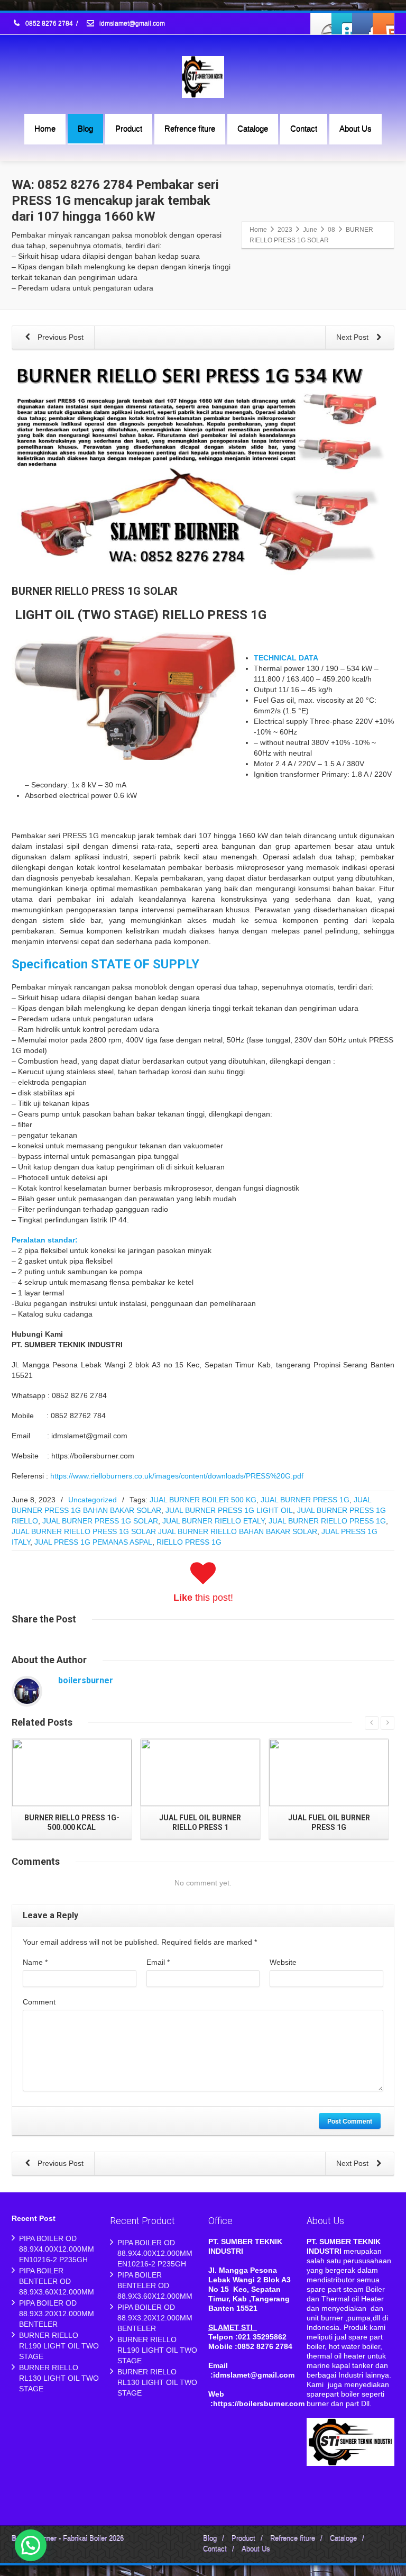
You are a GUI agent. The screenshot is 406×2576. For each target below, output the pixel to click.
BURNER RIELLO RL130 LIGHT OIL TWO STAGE (59, 2378)
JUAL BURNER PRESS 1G (305, 1500)
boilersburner (86, 1680)
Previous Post (59, 337)
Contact (304, 128)
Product (129, 128)
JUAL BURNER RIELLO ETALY (213, 1521)
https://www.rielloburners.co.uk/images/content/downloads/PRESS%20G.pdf (177, 1476)
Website (283, 1962)
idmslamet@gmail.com (131, 24)
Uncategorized (93, 1500)
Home (45, 128)
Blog (85, 128)
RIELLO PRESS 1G (189, 1542)
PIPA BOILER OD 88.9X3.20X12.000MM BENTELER (57, 2314)
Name (35, 1962)
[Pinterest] (383, 24)
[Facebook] (321, 24)
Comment (39, 2002)
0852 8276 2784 (49, 24)
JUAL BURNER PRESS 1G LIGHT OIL (229, 1510)
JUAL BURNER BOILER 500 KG (203, 1500)
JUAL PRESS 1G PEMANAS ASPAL (93, 1542)
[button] (31, 2545)
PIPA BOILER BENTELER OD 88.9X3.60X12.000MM (57, 2281)
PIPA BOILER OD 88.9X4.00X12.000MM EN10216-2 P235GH (57, 2249)
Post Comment (350, 2121)
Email (158, 1962)
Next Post (353, 337)
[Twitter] (342, 24)
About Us (356, 128)
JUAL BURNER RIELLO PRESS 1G (327, 1521)
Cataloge (253, 128)
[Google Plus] (363, 24)
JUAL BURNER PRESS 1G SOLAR (100, 1521)
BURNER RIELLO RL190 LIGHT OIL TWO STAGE (59, 2346)
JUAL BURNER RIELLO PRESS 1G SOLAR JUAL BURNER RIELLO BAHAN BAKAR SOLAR (164, 1531)
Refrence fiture (190, 128)
